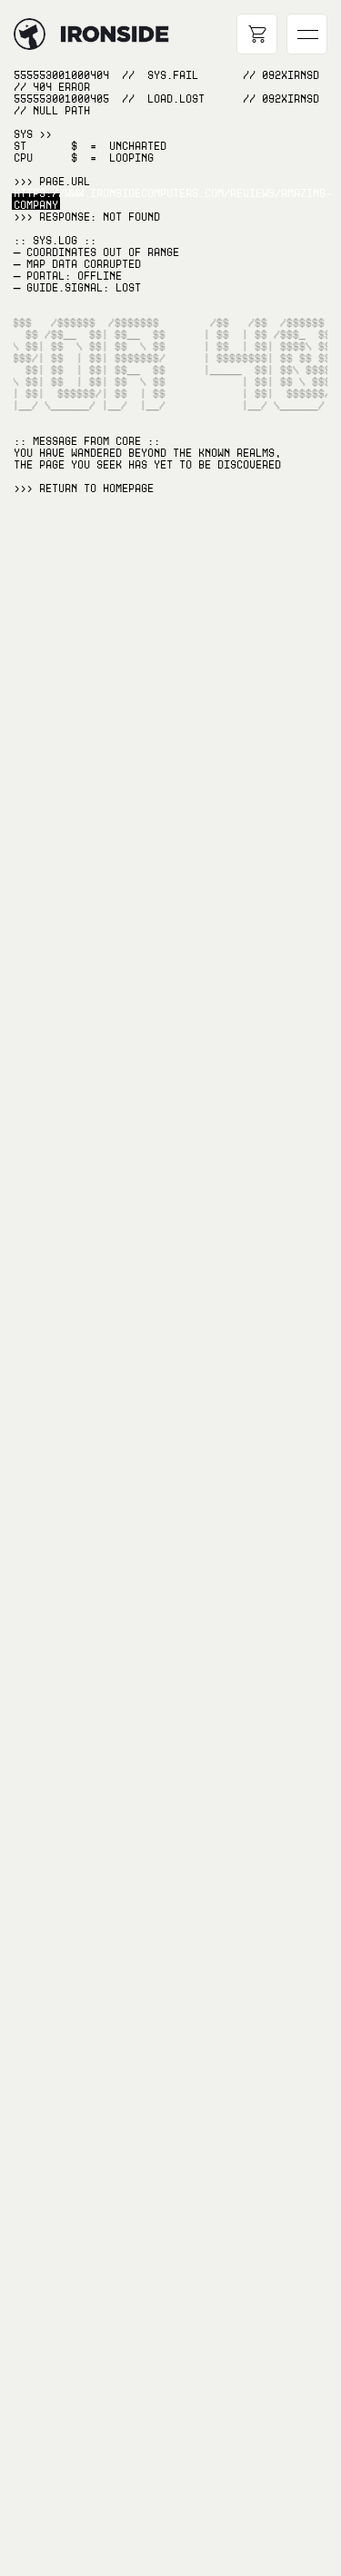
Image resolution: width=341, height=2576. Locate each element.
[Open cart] (257, 34)
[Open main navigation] (307, 34)
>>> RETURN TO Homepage (84, 489)
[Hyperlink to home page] (30, 34)
